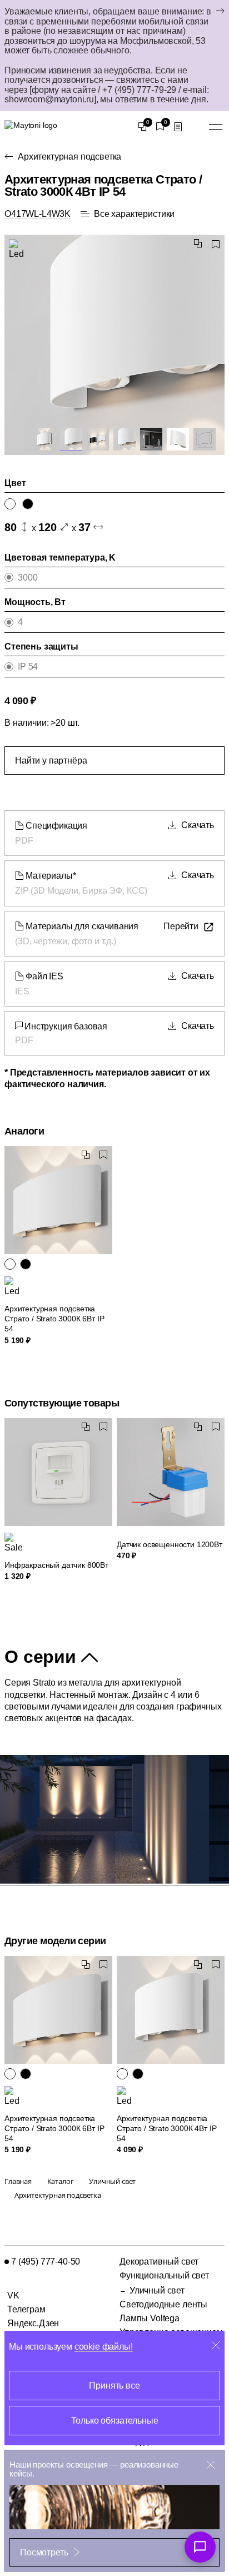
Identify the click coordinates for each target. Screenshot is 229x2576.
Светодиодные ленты (163, 2304)
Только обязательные (115, 2421)
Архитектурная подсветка (69, 157)
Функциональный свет (164, 2275)
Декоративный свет (159, 2262)
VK (13, 2295)
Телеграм (26, 2309)
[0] (142, 127)
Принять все (114, 2386)
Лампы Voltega (150, 2318)
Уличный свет (157, 2290)
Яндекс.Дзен (33, 2323)
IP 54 (28, 667)
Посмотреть (44, 2552)
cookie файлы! (104, 2347)
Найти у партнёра (51, 761)
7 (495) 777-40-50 (46, 2262)
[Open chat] (200, 2547)
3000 (28, 578)
